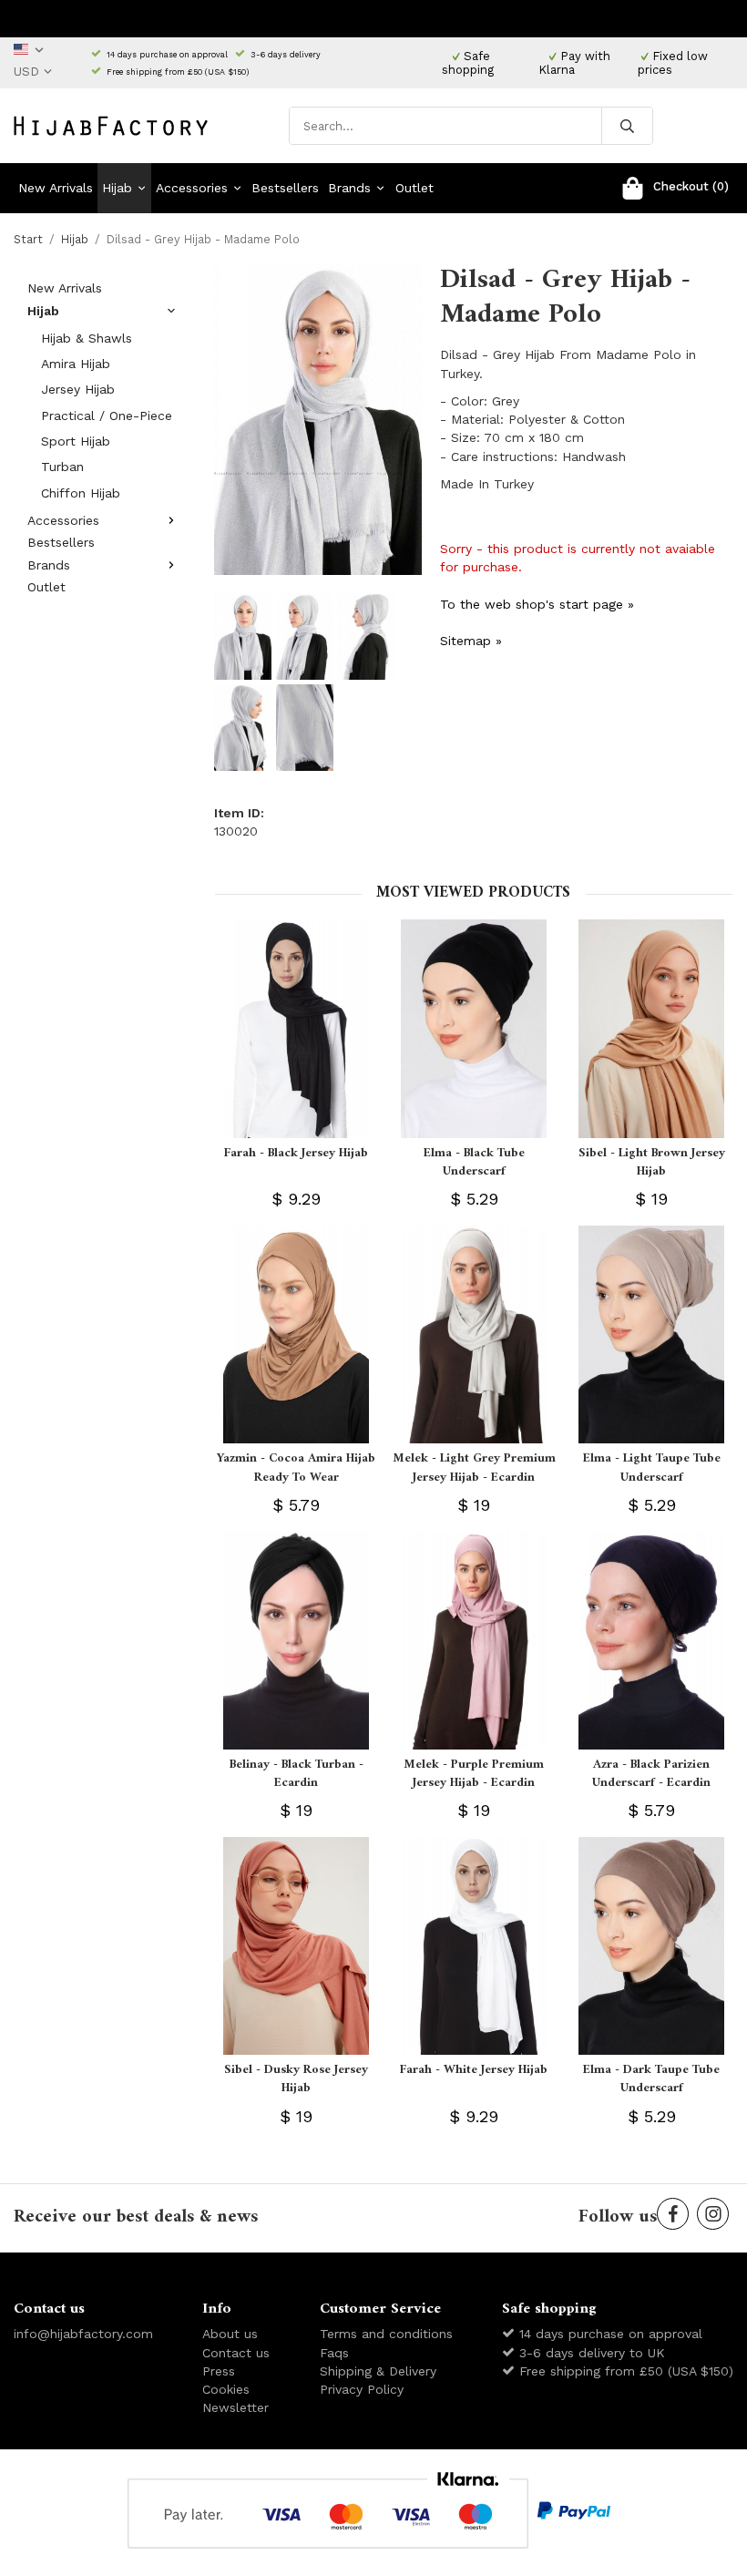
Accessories (192, 188)
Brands (349, 188)
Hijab (117, 188)
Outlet (414, 188)
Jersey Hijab (78, 389)
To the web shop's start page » (537, 604)
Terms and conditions (386, 2334)
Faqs (334, 2353)
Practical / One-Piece (107, 416)
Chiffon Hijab (81, 493)
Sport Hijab (76, 441)
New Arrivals (56, 188)
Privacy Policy (362, 2389)
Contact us (236, 2353)
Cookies (226, 2389)
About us (230, 2334)
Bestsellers (285, 188)
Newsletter (235, 2407)
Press (219, 2371)
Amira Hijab (76, 364)
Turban (62, 467)
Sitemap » (471, 641)
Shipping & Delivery (378, 2371)
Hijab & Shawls (87, 338)
